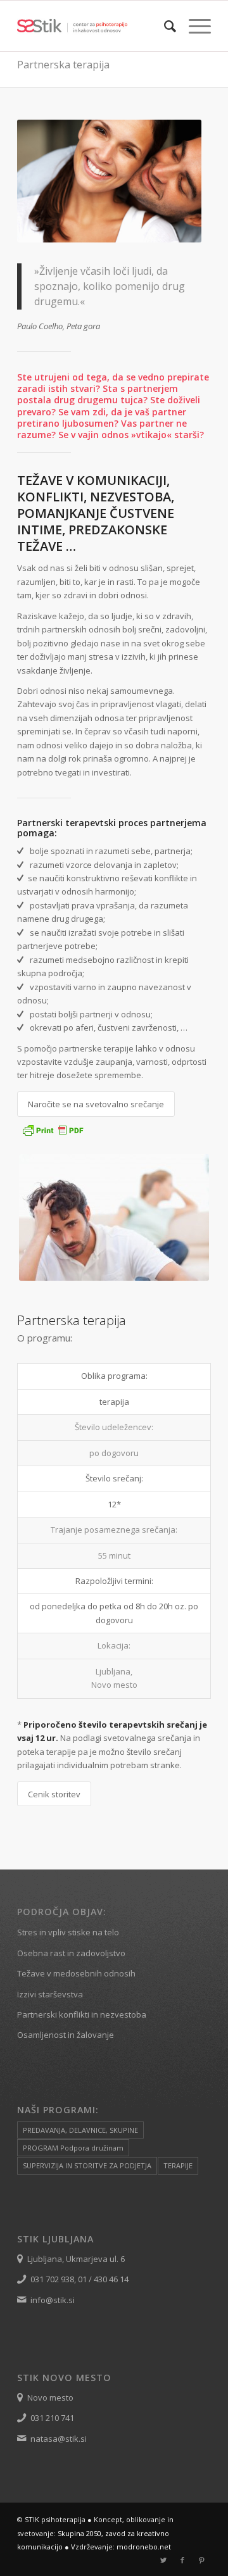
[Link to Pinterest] (201, 2560)
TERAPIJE (178, 2165)
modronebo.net (144, 2547)
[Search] (164, 26)
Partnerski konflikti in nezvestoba (82, 2014)
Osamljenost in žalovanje (66, 2035)
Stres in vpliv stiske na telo (68, 1932)
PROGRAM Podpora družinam (73, 2148)
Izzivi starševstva (50, 1994)
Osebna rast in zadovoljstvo (71, 1953)
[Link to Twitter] (163, 2560)
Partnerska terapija (63, 65)
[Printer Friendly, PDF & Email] (53, 1134)
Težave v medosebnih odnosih (76, 1973)
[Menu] (193, 26)
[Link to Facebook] (182, 2560)
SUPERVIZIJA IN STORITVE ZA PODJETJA (87, 2165)
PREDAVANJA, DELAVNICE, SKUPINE (80, 2130)
